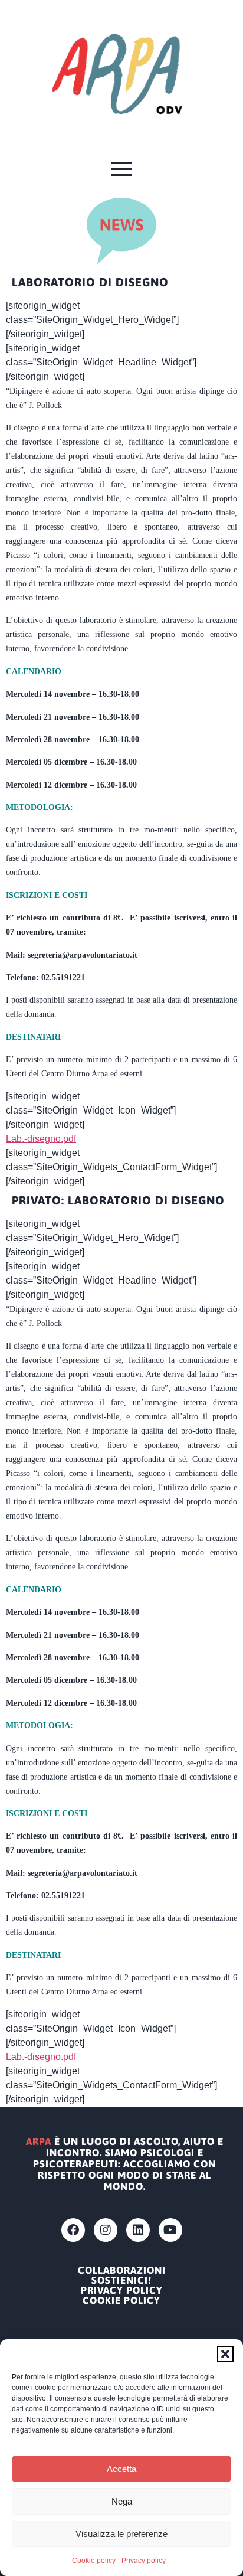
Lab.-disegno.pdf (41, 1139)
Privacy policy (144, 2561)
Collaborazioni (122, 2270)
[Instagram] (106, 2230)
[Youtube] (170, 2230)
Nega (122, 2501)
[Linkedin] (138, 2230)
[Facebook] (73, 2230)
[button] (225, 2354)
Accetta (121, 2469)
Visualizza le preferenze (121, 2534)
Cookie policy (94, 2561)
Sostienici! (121, 2280)
